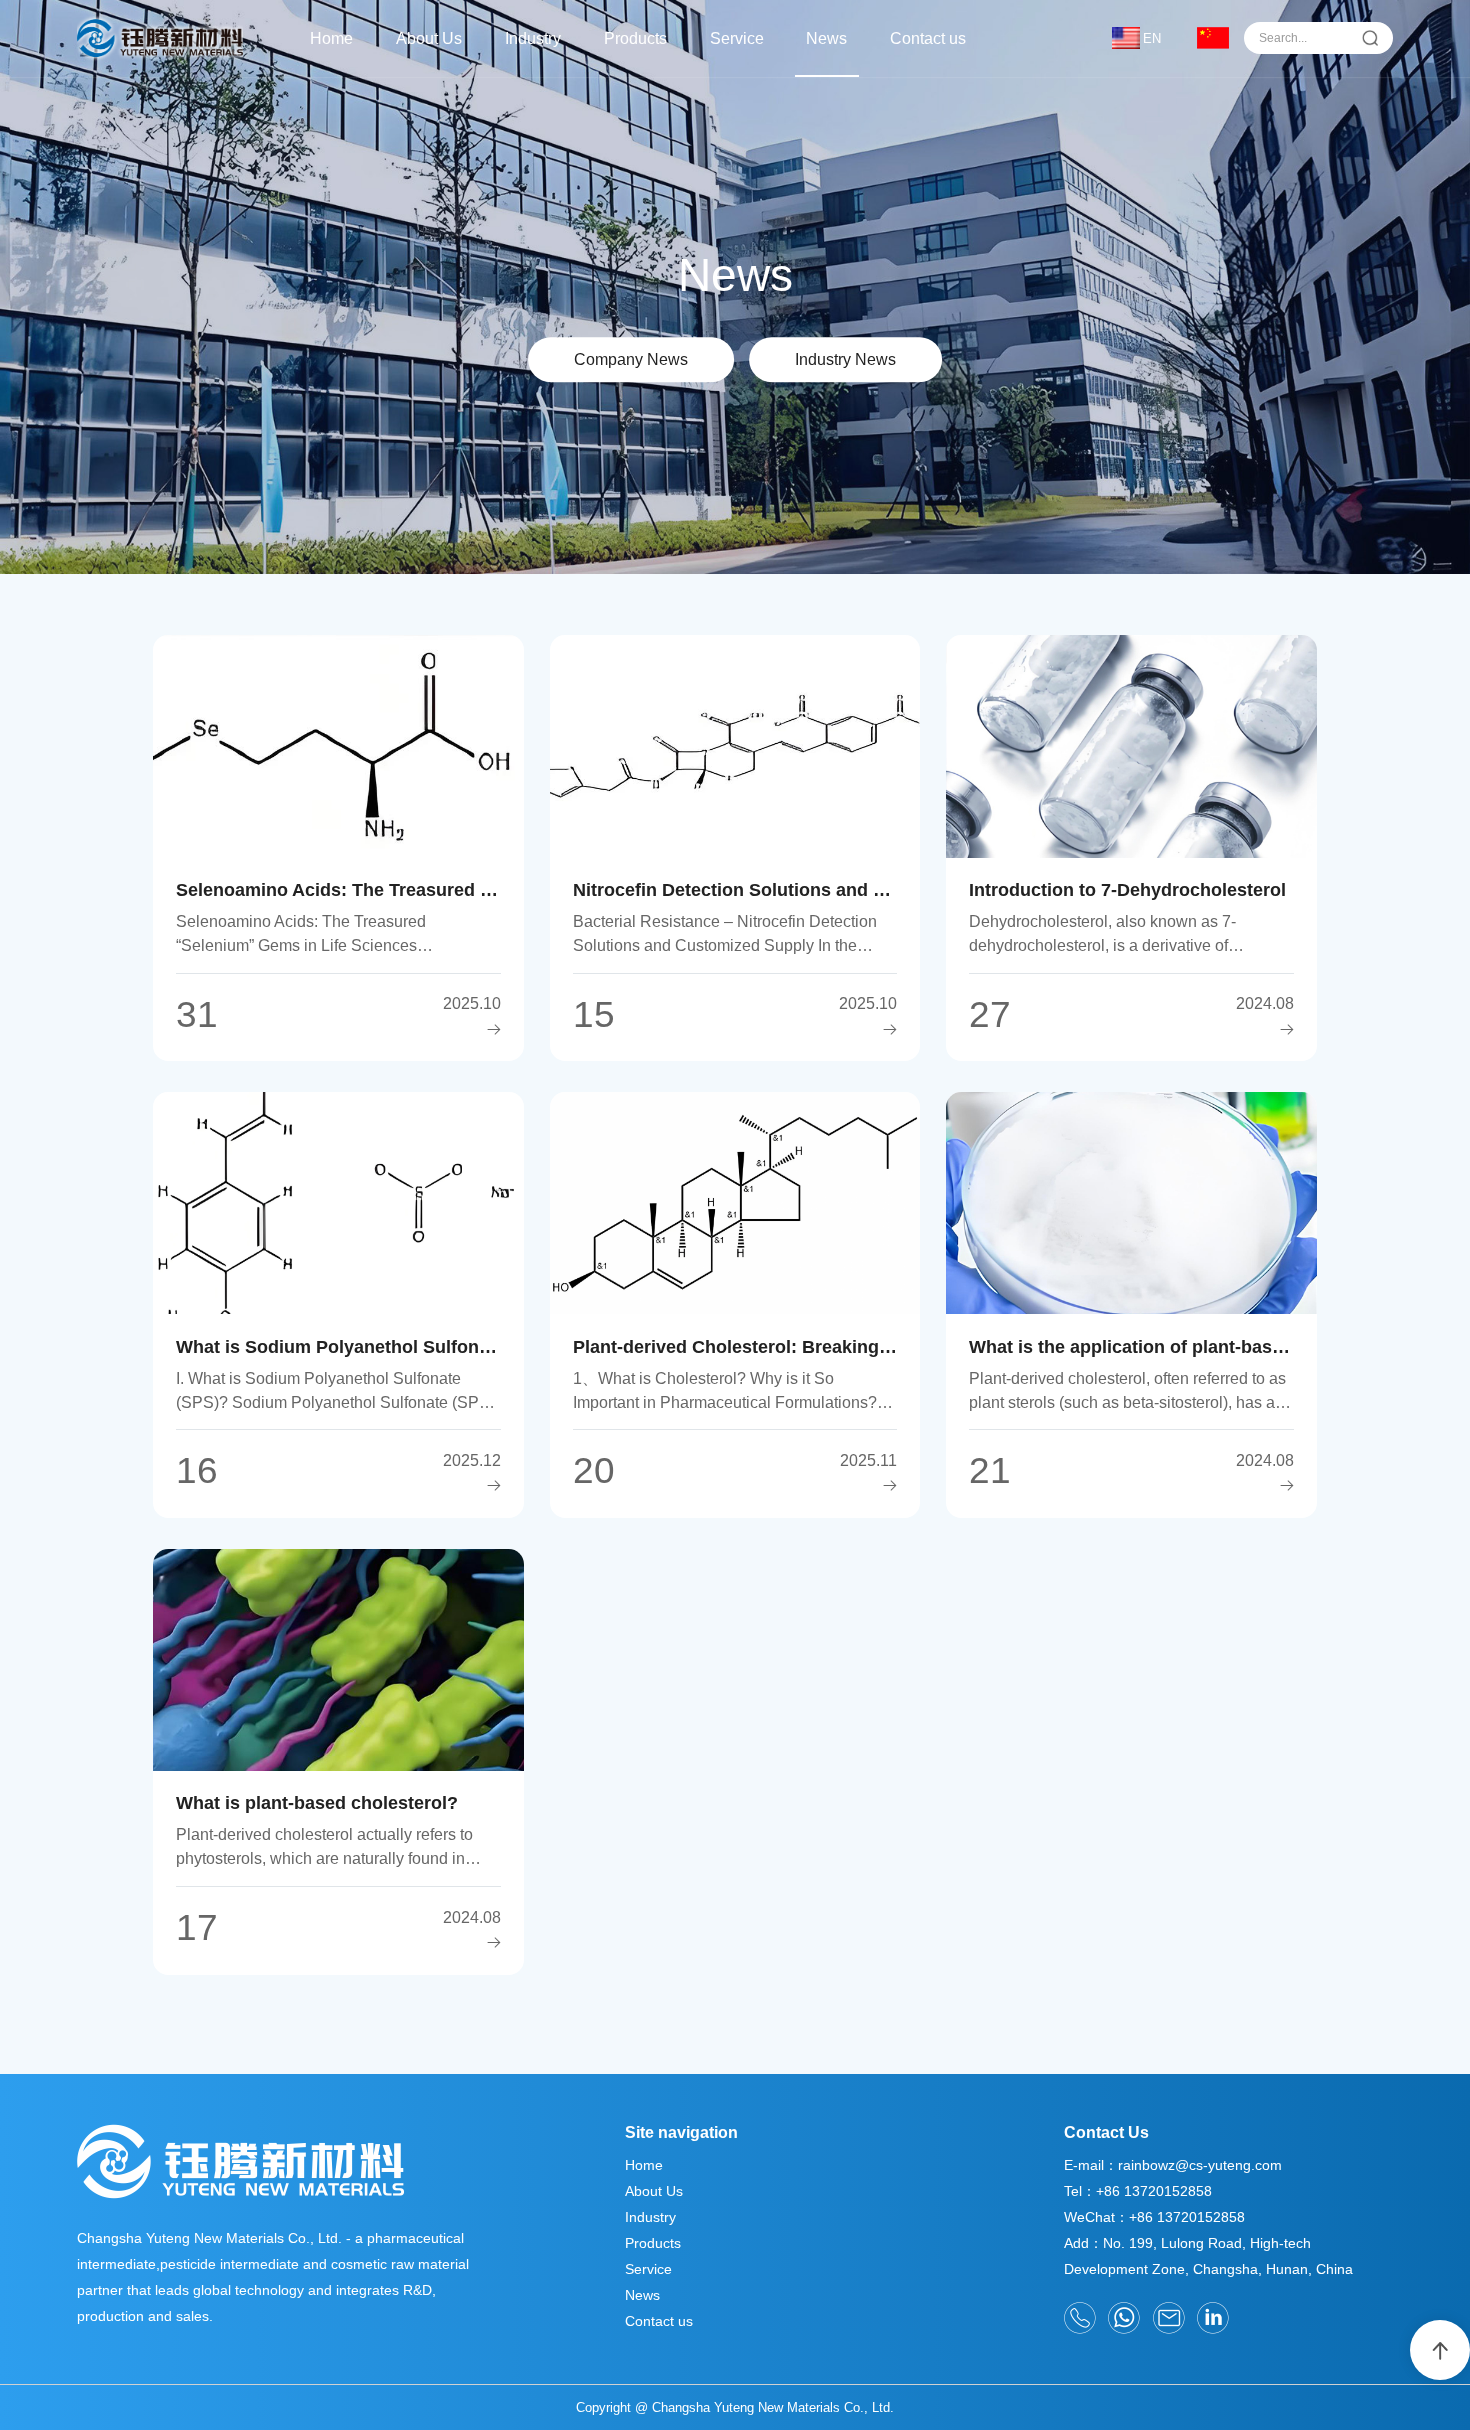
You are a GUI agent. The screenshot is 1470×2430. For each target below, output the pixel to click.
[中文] (1213, 38)
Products (635, 38)
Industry (533, 38)
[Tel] (1080, 2318)
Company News (631, 359)
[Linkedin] (1213, 2318)
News (826, 38)
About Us (429, 38)
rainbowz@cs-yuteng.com (1200, 2165)
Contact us (928, 38)
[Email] (1169, 2318)
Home (331, 38)
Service (737, 38)
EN (1152, 38)
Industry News (845, 359)
